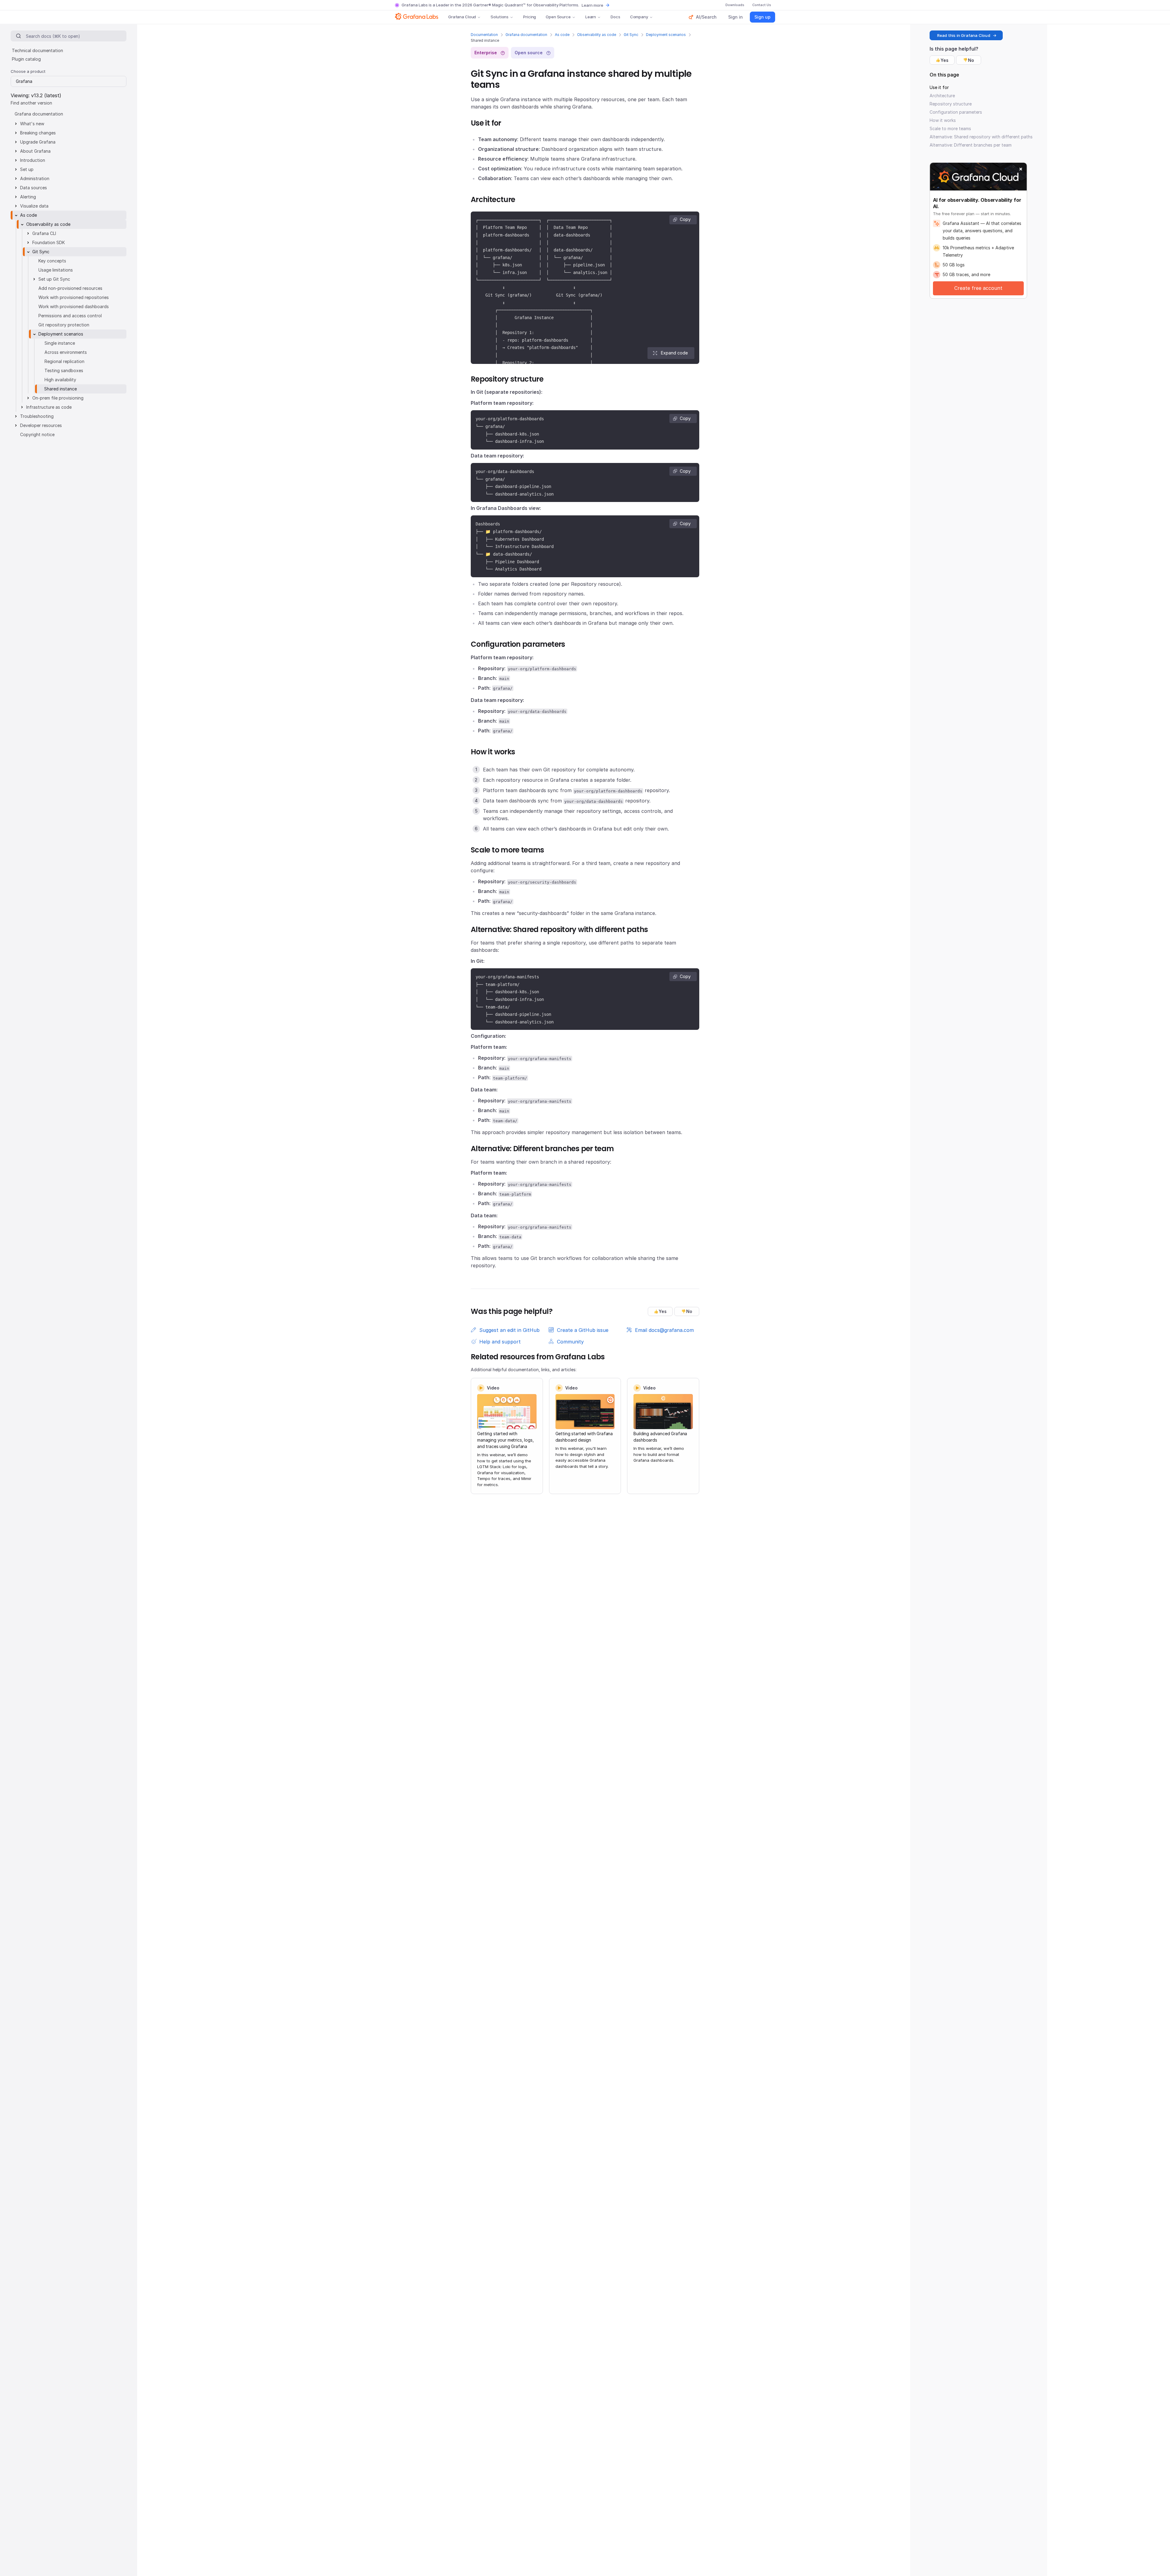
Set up (27, 169)
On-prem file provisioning (58, 398)
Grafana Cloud (462, 17)
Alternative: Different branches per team (971, 145)
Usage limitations (56, 270)
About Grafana (35, 151)
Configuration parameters (956, 112)
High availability (60, 380)
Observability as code (597, 35)
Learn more (592, 5)
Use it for (939, 87)
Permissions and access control (70, 316)
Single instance (60, 343)
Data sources (34, 188)
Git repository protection (64, 325)
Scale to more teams (950, 128)
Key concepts (52, 261)
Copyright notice (37, 434)
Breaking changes (38, 133)
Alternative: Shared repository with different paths (981, 137)
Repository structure (951, 104)
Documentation (484, 35)
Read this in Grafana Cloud (964, 35)
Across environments (66, 352)
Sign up (762, 17)
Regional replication (64, 361)
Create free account (978, 288)
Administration (35, 178)
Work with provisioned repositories (74, 297)
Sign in (736, 17)
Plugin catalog (26, 59)
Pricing (530, 17)
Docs (615, 17)
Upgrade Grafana (38, 142)
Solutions (500, 17)
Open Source (558, 17)
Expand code (674, 353)
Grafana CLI (44, 233)
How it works (943, 120)
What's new (32, 124)
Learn (591, 17)
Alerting (28, 197)
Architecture (942, 96)
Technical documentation (37, 50)
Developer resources (41, 425)
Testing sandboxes (64, 370)
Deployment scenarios (666, 35)
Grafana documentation (526, 35)
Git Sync (631, 35)
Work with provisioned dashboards (74, 306)
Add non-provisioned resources (70, 288)
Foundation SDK (49, 242)
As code (562, 35)
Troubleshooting (37, 416)
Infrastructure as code (49, 407)
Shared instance (60, 389)
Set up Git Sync (54, 279)
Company (639, 17)
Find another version (31, 103)
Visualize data (34, 206)
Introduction (33, 160)
